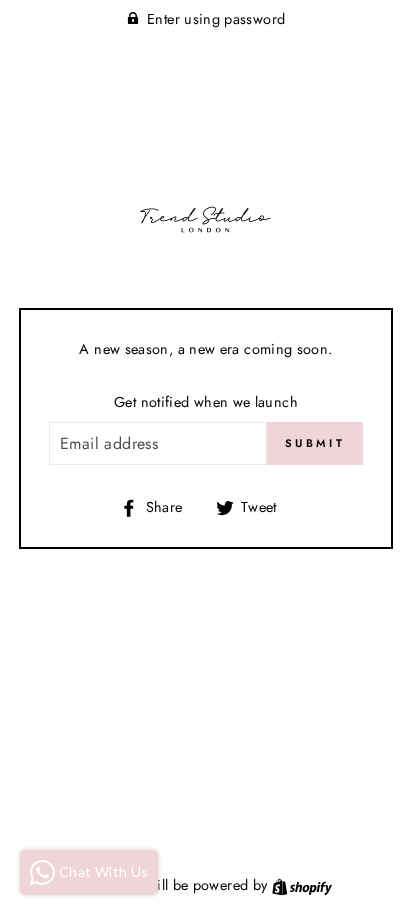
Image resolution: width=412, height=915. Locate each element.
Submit (315, 443)
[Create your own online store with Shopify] (302, 885)
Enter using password (216, 19)
